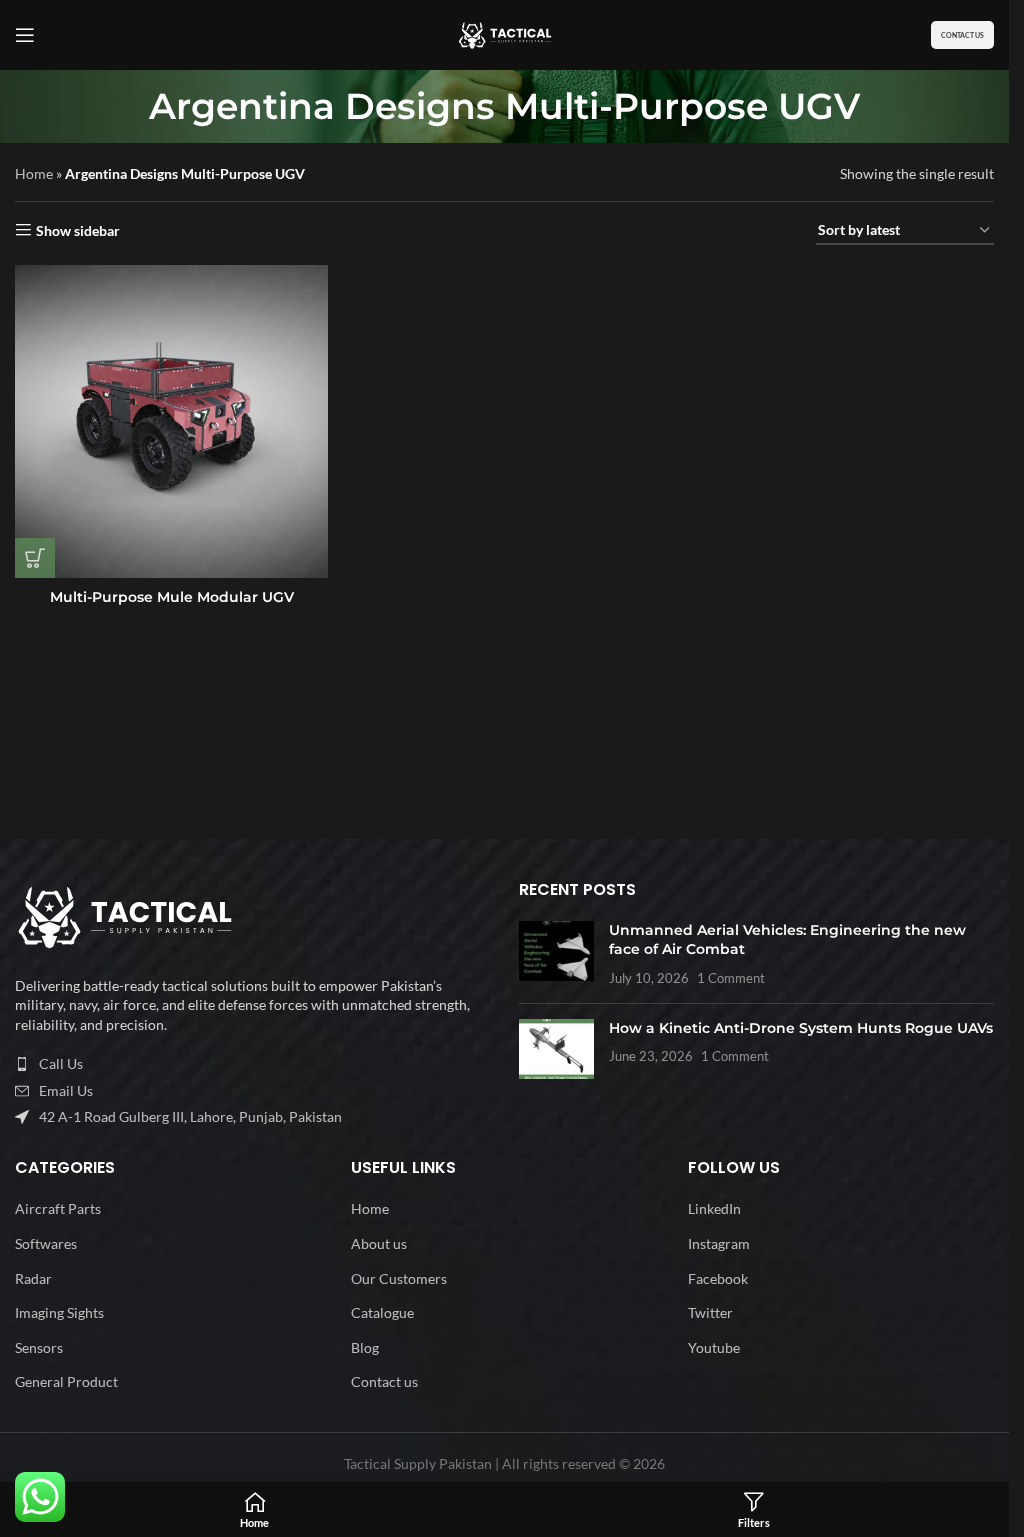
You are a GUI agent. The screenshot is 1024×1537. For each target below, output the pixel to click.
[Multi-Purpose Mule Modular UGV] (171, 421)
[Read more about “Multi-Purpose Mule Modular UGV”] (35, 558)
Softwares (46, 1243)
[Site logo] (505, 33)
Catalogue (382, 1312)
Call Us (61, 1063)
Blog (365, 1347)
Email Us (66, 1090)
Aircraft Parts (58, 1208)
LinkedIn (714, 1208)
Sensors (39, 1347)
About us (379, 1243)
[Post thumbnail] (556, 954)
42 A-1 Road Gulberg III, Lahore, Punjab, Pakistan (190, 1116)
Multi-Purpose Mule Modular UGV (172, 597)
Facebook (718, 1278)
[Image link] (125, 915)
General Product (66, 1381)
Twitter (710, 1312)
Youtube (714, 1347)
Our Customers (399, 1278)
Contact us (384, 1381)
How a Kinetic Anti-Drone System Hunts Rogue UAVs (801, 1028)
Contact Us (962, 35)
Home (34, 173)
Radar (33, 1278)
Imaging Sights (59, 1312)
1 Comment (731, 978)
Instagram (719, 1243)
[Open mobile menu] (25, 35)
